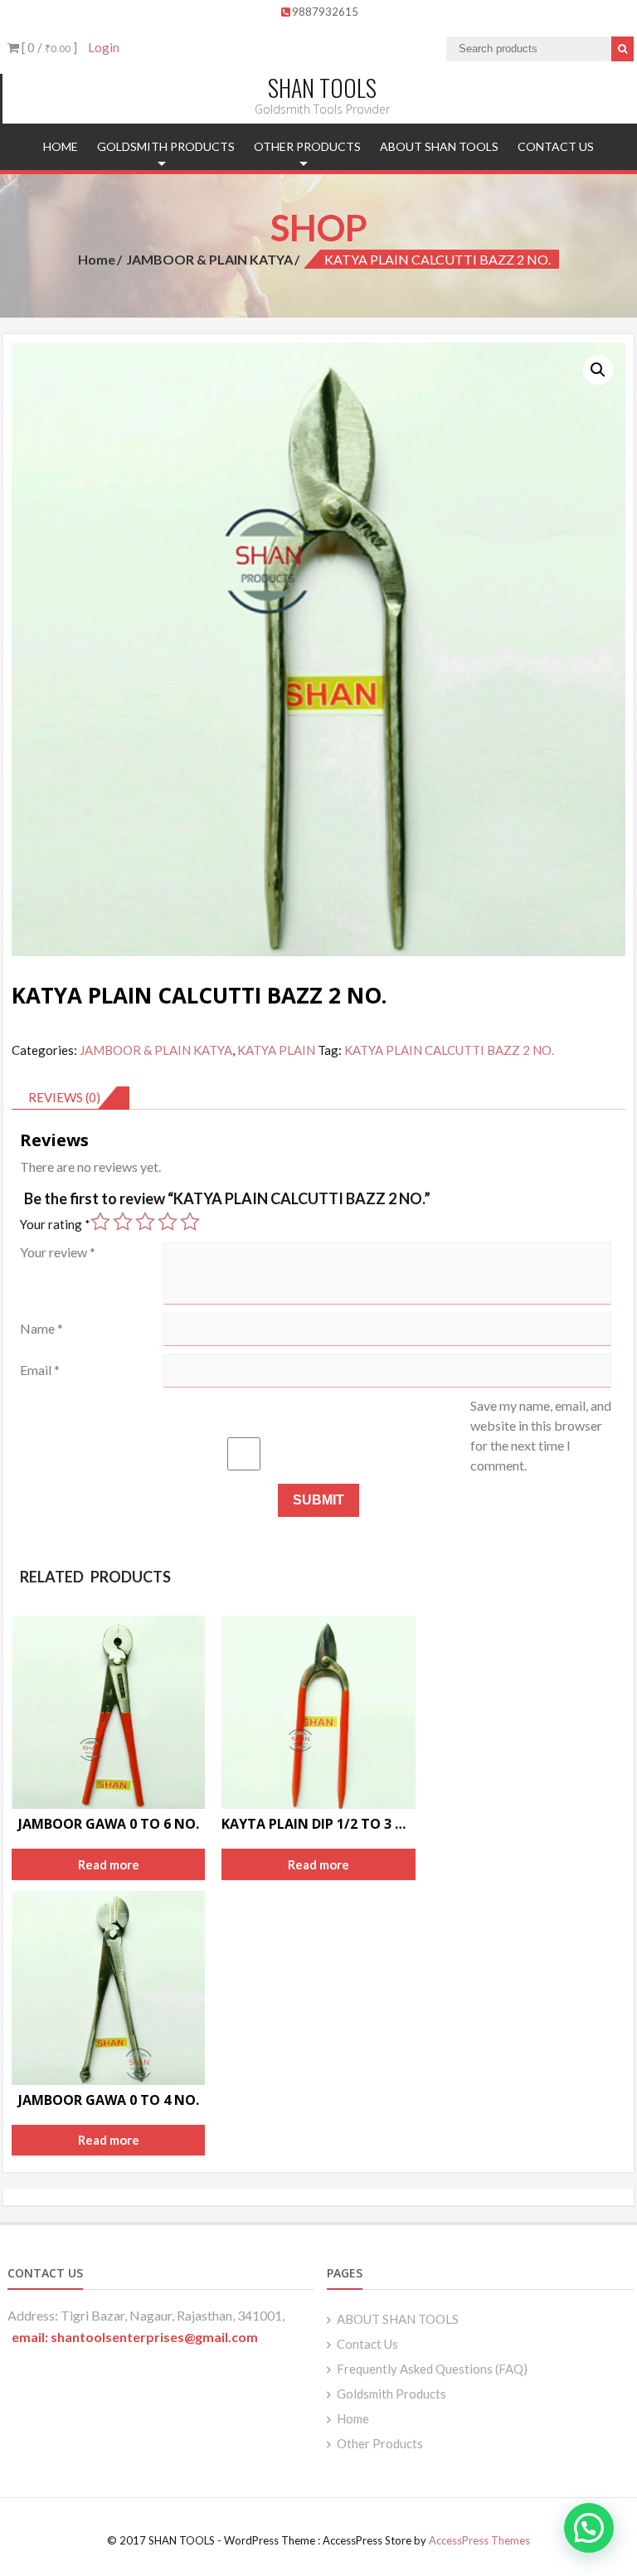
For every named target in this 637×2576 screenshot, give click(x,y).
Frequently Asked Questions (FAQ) (432, 2369)
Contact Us (556, 146)
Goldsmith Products (166, 146)
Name (41, 1328)
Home (61, 146)
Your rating (55, 1224)
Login (104, 47)
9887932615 (325, 12)
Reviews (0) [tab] (64, 1097)
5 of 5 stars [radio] (190, 1222)
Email (40, 1370)
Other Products (307, 146)
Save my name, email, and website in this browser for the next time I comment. (541, 1435)
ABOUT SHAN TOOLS (439, 146)
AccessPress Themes (479, 2540)
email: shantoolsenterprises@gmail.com (135, 2337)
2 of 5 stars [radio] (123, 1222)
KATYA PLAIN (276, 1050)
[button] (598, 370)
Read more (109, 1864)
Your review (58, 1252)
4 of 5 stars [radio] (168, 1222)
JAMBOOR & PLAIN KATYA (209, 259)
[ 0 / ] (48, 47)
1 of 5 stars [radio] (100, 1222)
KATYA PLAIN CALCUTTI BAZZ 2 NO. (449, 1050)
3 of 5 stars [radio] (145, 1222)
